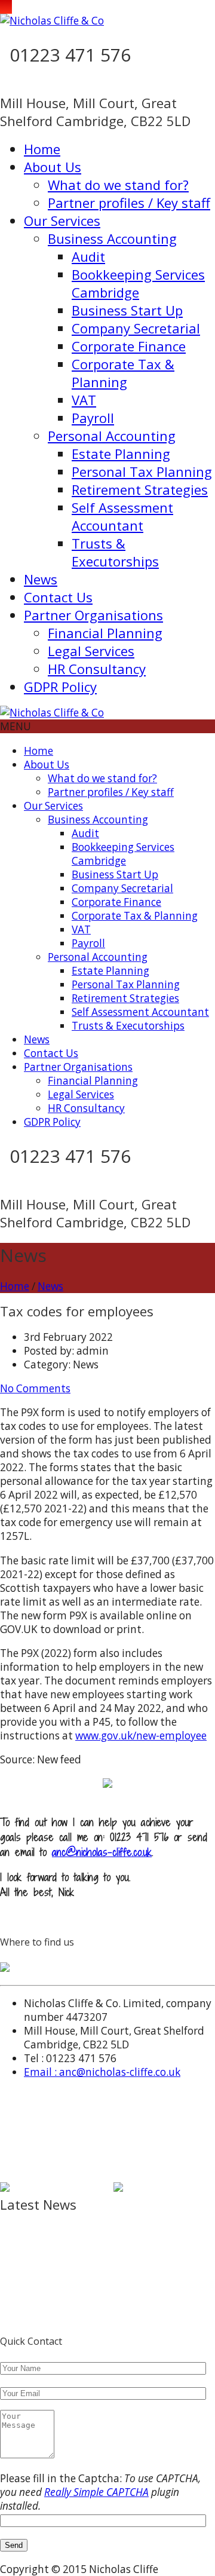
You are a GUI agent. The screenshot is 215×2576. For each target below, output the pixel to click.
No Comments (35, 1388)
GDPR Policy (60, 687)
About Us (53, 167)
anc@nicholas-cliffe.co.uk (102, 1852)
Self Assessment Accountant (122, 516)
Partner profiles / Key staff (129, 203)
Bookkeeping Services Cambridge (138, 283)
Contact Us (58, 597)
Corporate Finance (129, 346)
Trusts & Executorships (115, 552)
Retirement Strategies (140, 489)
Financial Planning (105, 633)
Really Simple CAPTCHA (96, 2492)
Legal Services (91, 651)
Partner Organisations (93, 615)
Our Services (62, 220)
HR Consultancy (97, 669)
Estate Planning (121, 454)
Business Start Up (127, 310)
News (41, 579)
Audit (88, 256)
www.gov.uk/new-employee (141, 1736)
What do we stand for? (118, 185)
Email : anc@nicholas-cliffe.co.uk (102, 2072)
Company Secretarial (136, 328)
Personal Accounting (112, 436)
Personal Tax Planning (142, 471)
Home (42, 149)
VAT (84, 400)
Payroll (93, 418)
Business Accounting (112, 238)
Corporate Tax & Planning (123, 373)
